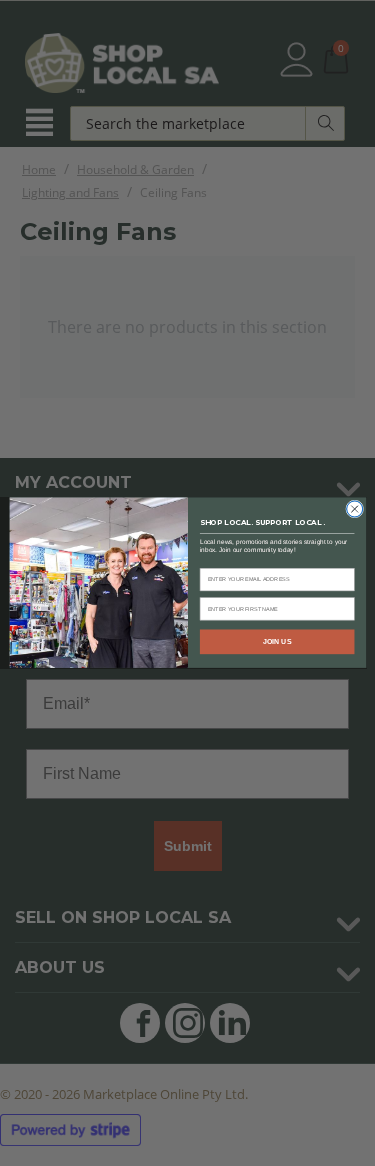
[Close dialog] (354, 509)
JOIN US (276, 642)
